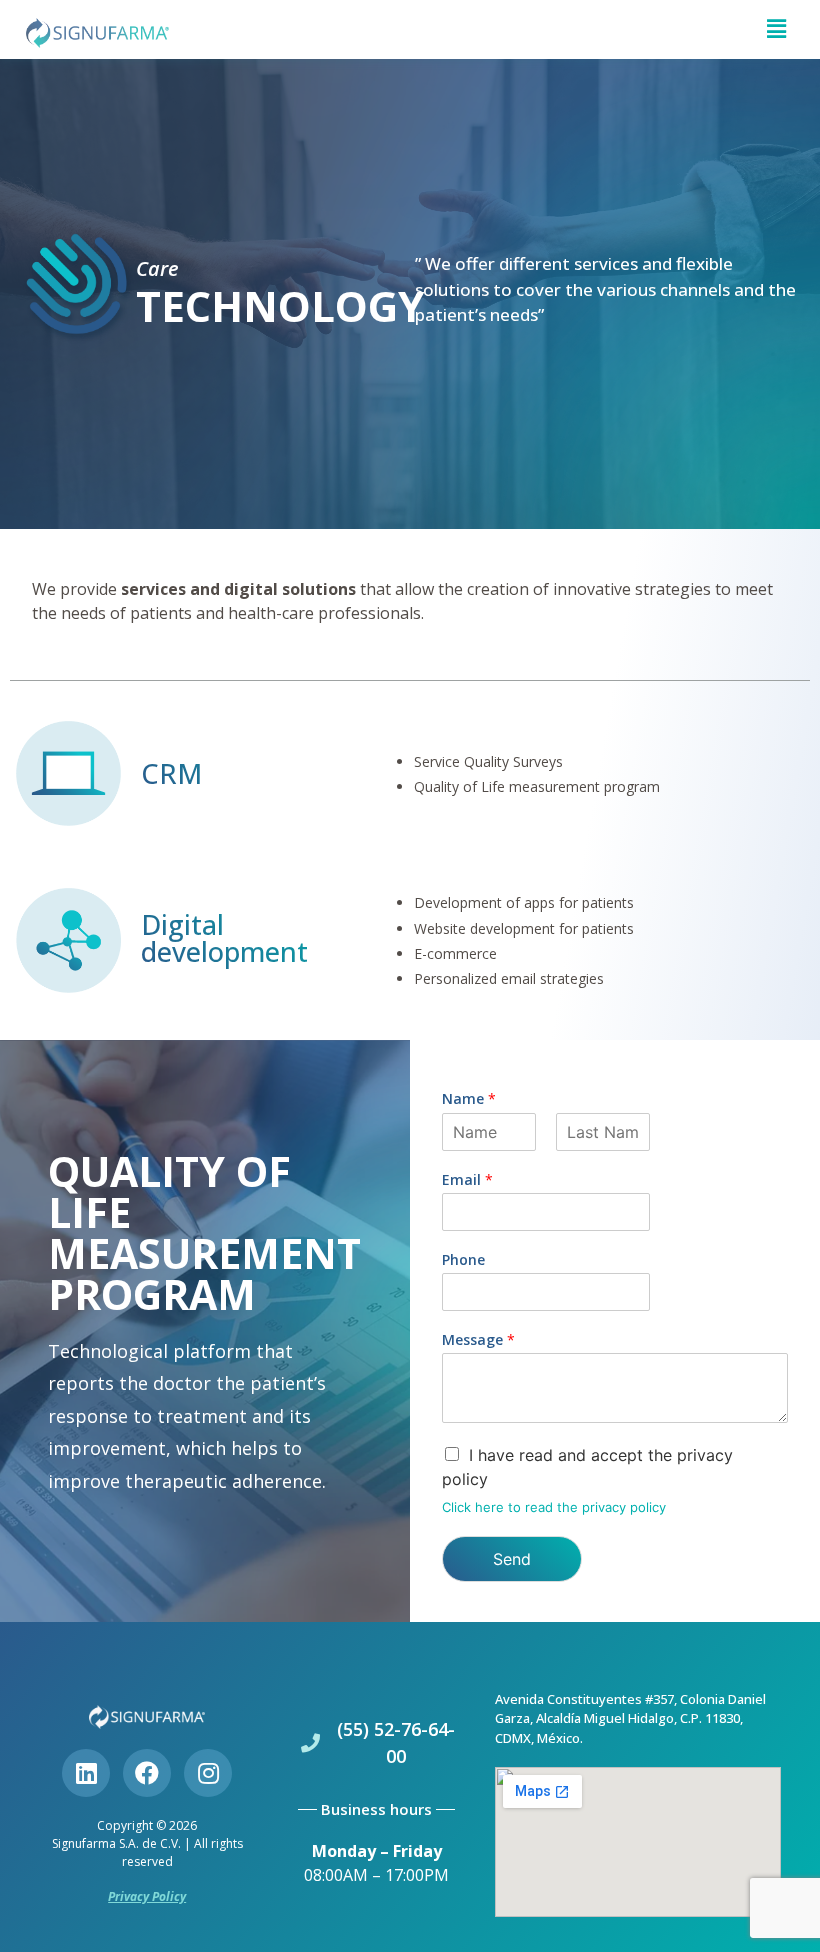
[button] (777, 29)
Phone (463, 1260)
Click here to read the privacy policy (554, 1507)
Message (478, 1340)
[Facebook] (147, 1773)
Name (469, 1099)
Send (512, 1559)
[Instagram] (208, 1773)
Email (467, 1180)
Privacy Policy (147, 1896)
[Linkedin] (86, 1773)
